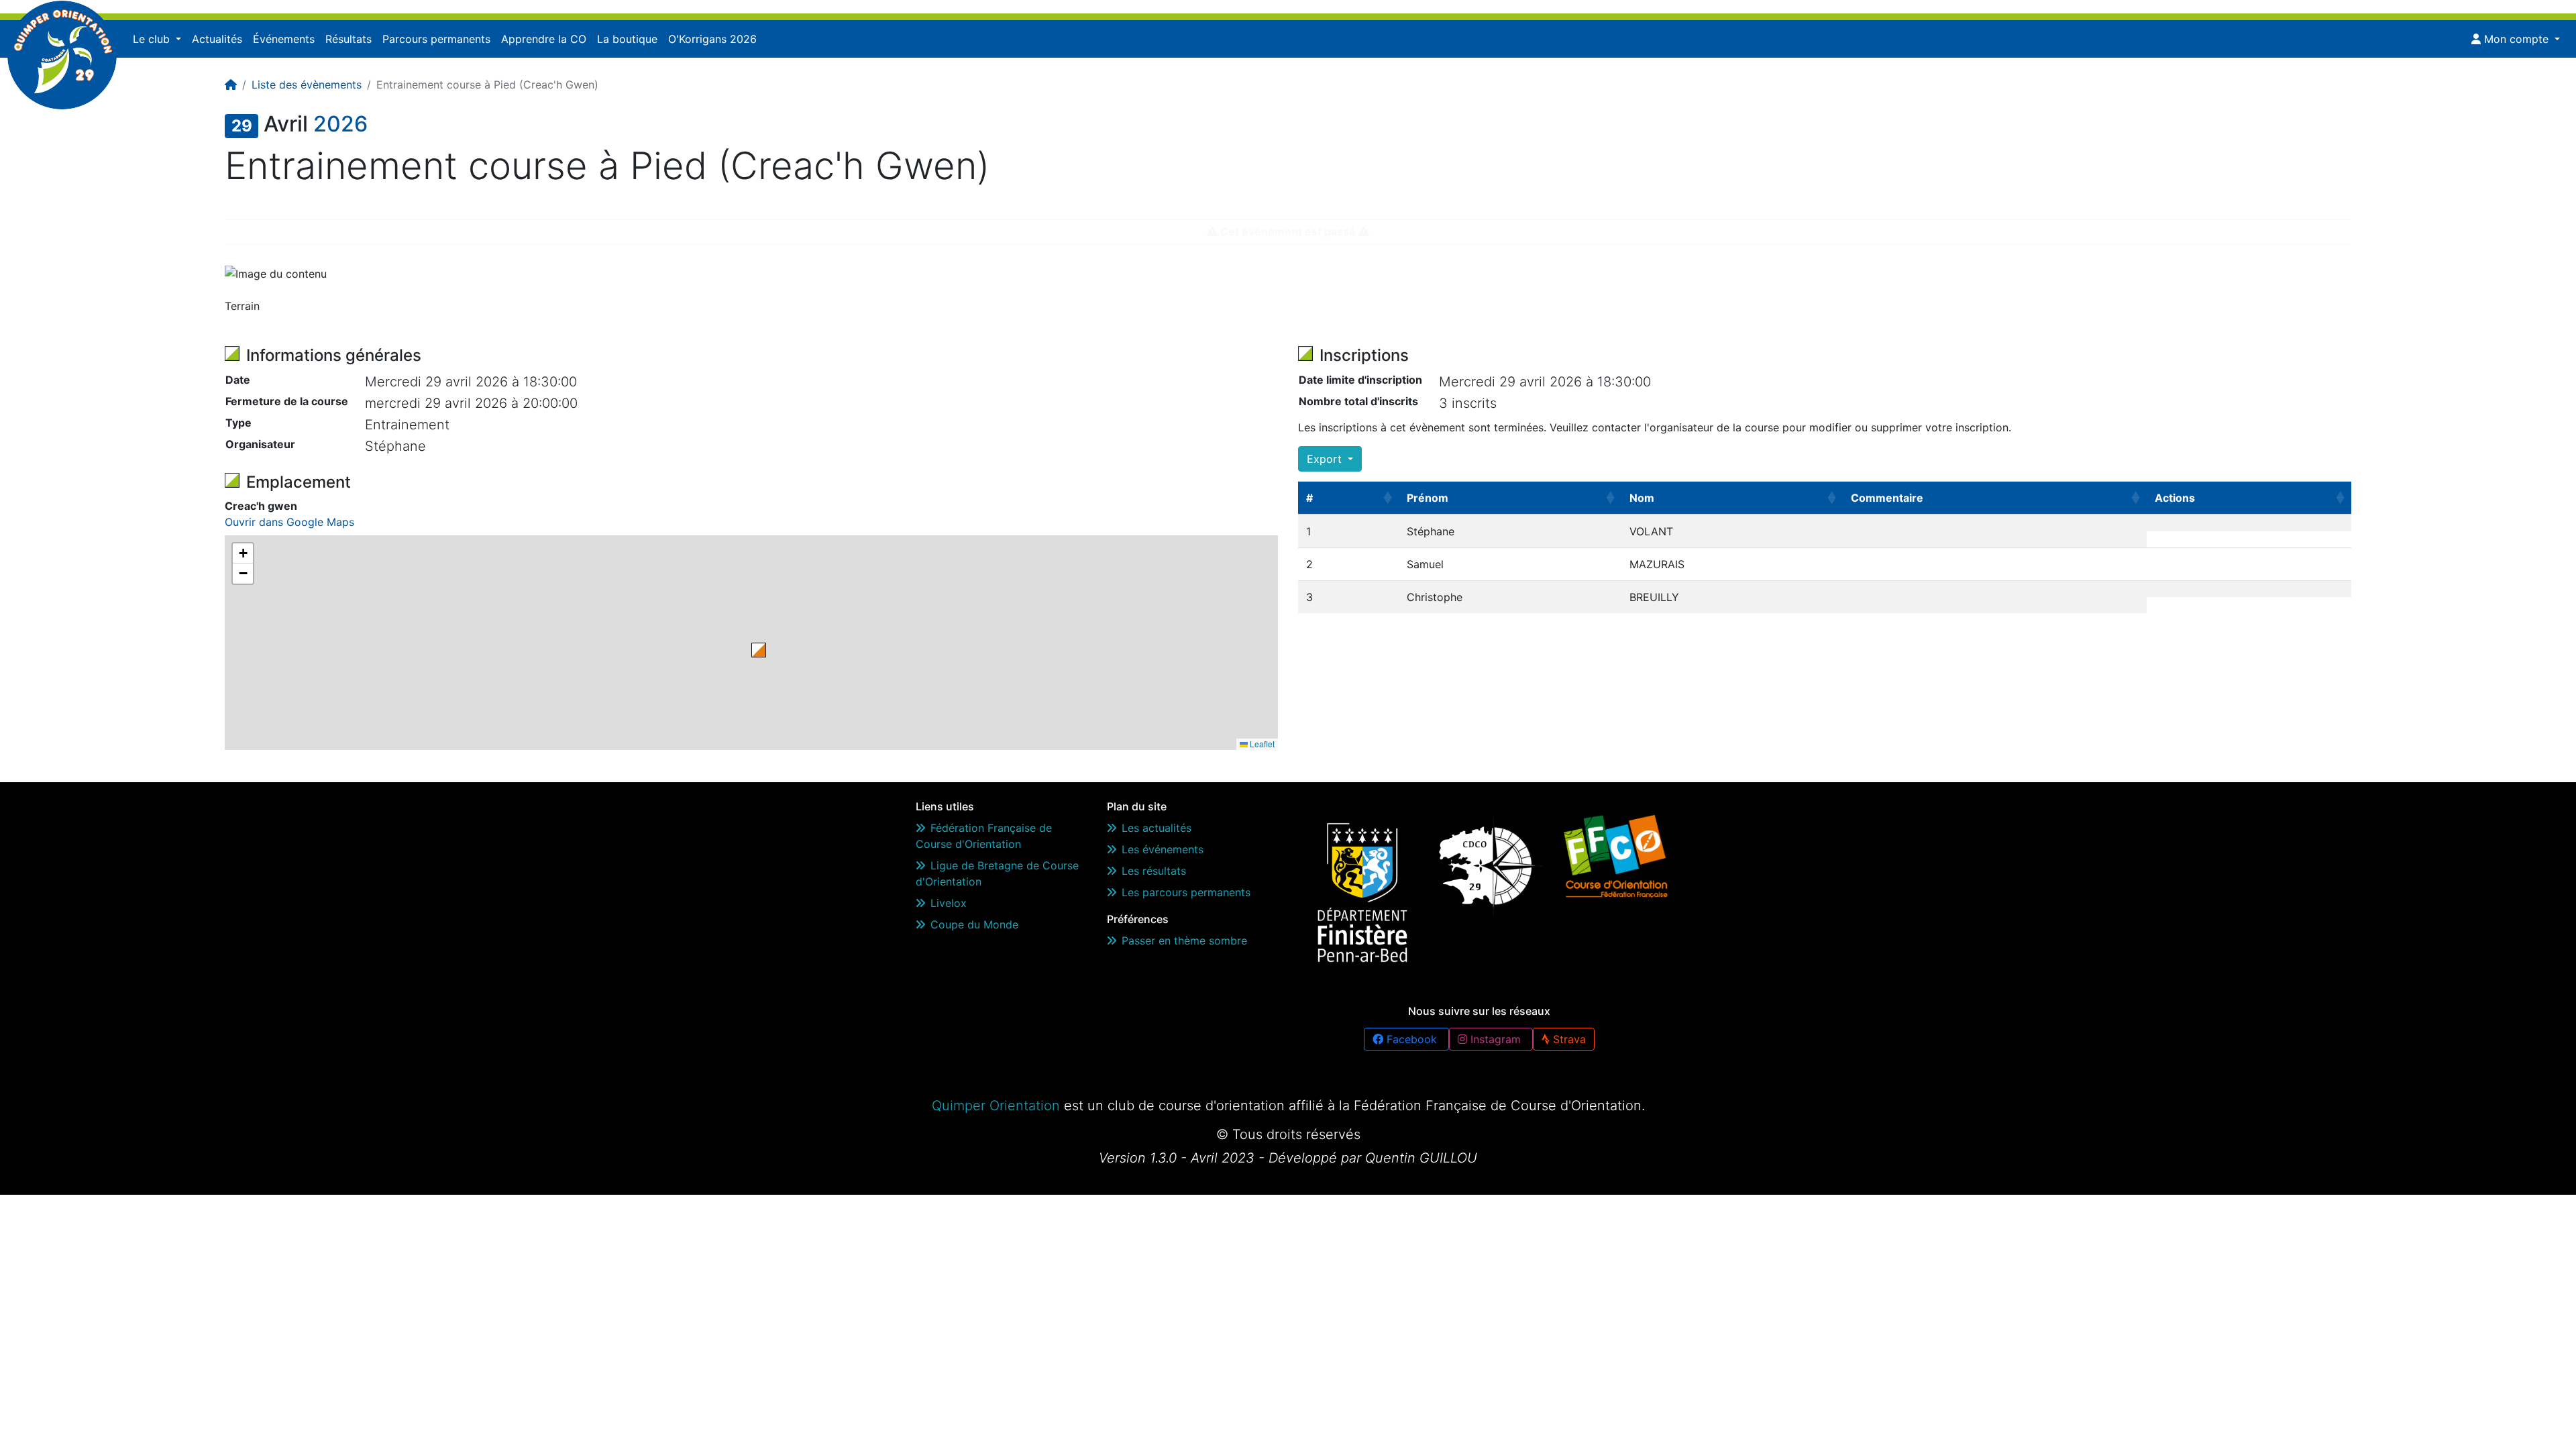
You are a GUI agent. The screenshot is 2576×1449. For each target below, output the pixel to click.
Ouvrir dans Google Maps (289, 522)
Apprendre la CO (544, 39)
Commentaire (1887, 498)
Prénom (1428, 498)
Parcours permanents (436, 39)
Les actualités (1157, 828)
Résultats (348, 39)
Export (1326, 459)
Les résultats (1154, 871)
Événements (284, 39)
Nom (1642, 498)
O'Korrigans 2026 (712, 39)
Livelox (949, 903)
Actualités (217, 39)
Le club (153, 39)
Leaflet (1261, 744)
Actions (2175, 498)
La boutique (627, 39)
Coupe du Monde (974, 924)
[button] (759, 650)
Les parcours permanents (1186, 892)
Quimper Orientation (996, 1106)
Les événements (1163, 849)
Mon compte (2516, 39)
